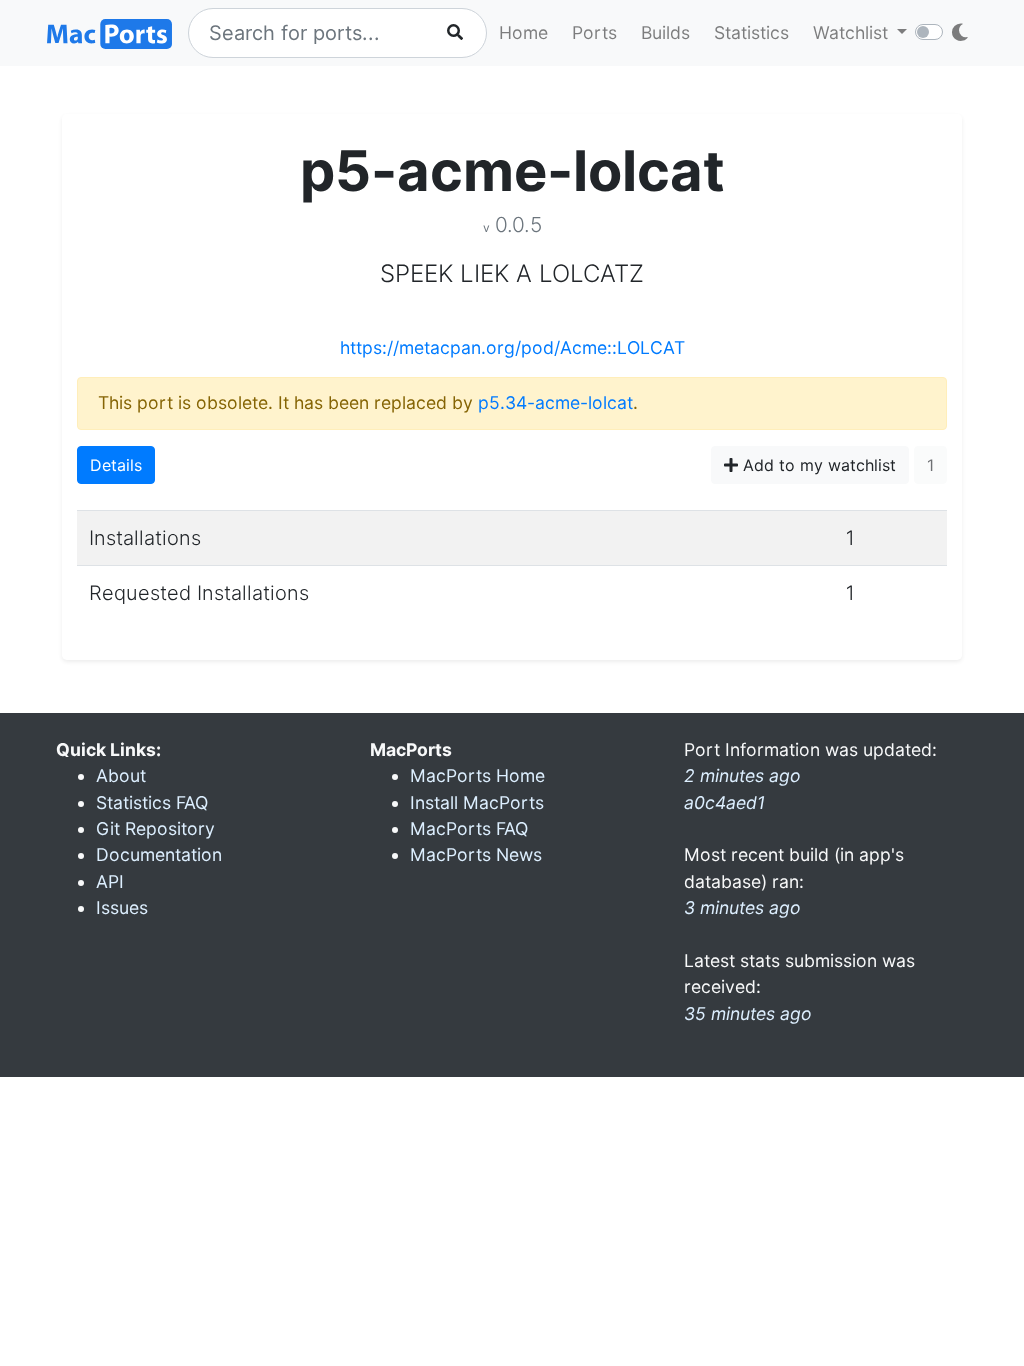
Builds (665, 32)
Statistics (751, 32)
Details (116, 465)
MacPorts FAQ (469, 828)
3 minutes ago (742, 907)
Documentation (159, 854)
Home (523, 32)
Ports (594, 32)
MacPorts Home (477, 775)
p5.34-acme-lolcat (555, 402)
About (121, 775)
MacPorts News (476, 854)
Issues (122, 907)
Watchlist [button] (853, 32)
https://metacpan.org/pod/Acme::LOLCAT (512, 347)
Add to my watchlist (817, 465)
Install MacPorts (477, 802)
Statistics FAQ (152, 802)
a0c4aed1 (724, 802)
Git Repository (155, 828)
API (110, 881)
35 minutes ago (748, 1013)
